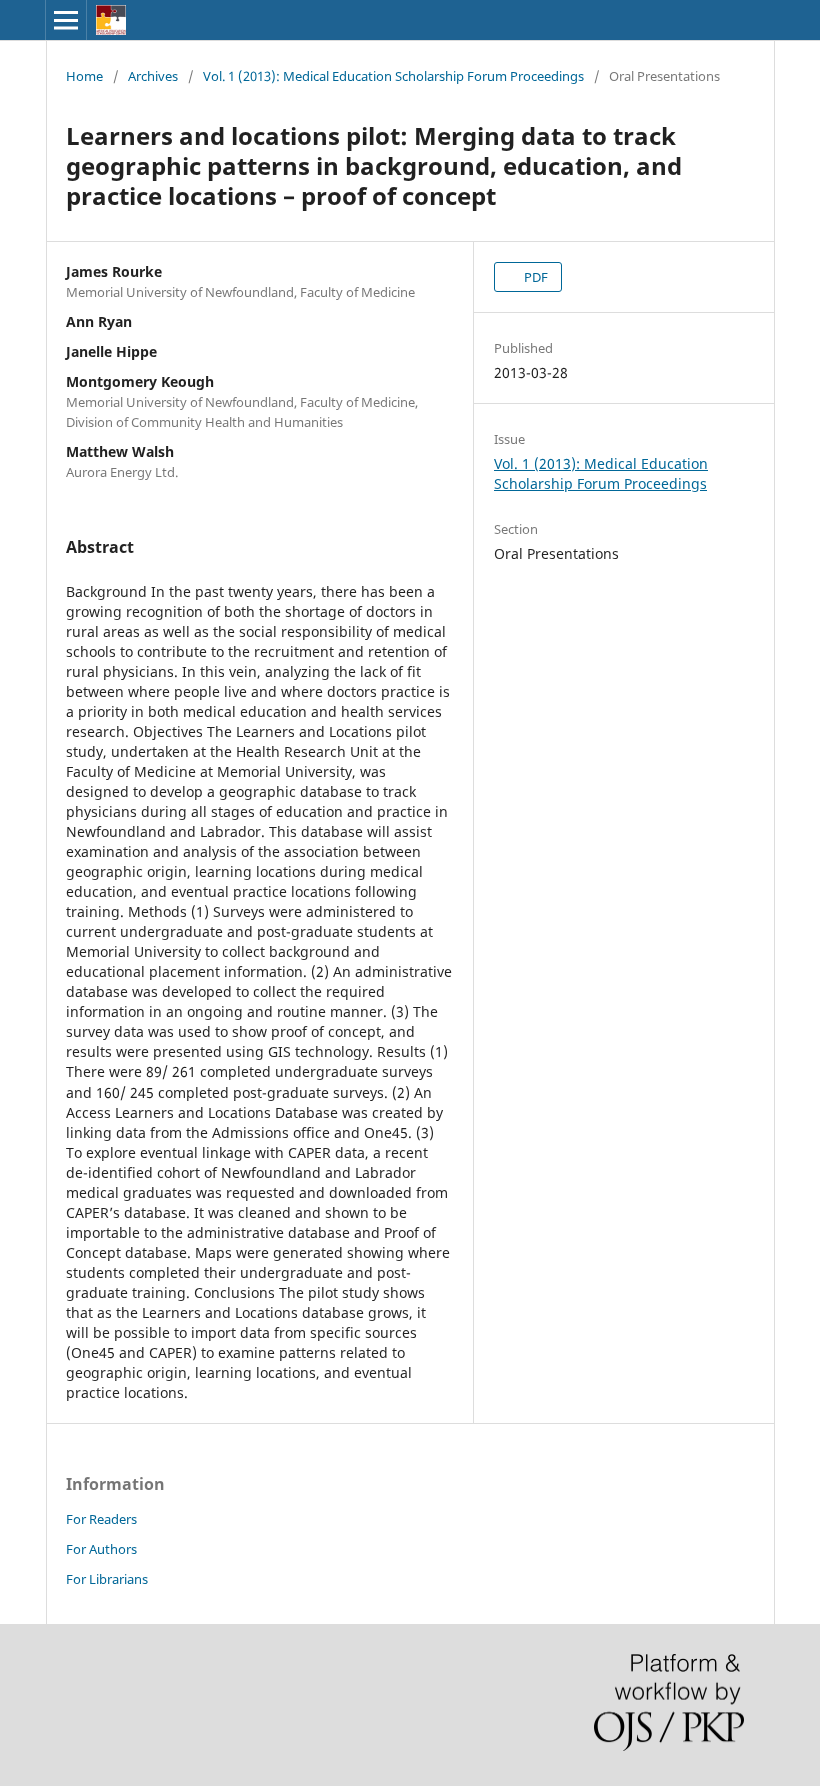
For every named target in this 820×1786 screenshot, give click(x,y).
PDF (534, 277)
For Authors (101, 1549)
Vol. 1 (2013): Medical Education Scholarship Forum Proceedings (393, 76)
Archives (153, 76)
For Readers (101, 1519)
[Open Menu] (66, 20)
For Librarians (107, 1579)
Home (84, 76)
